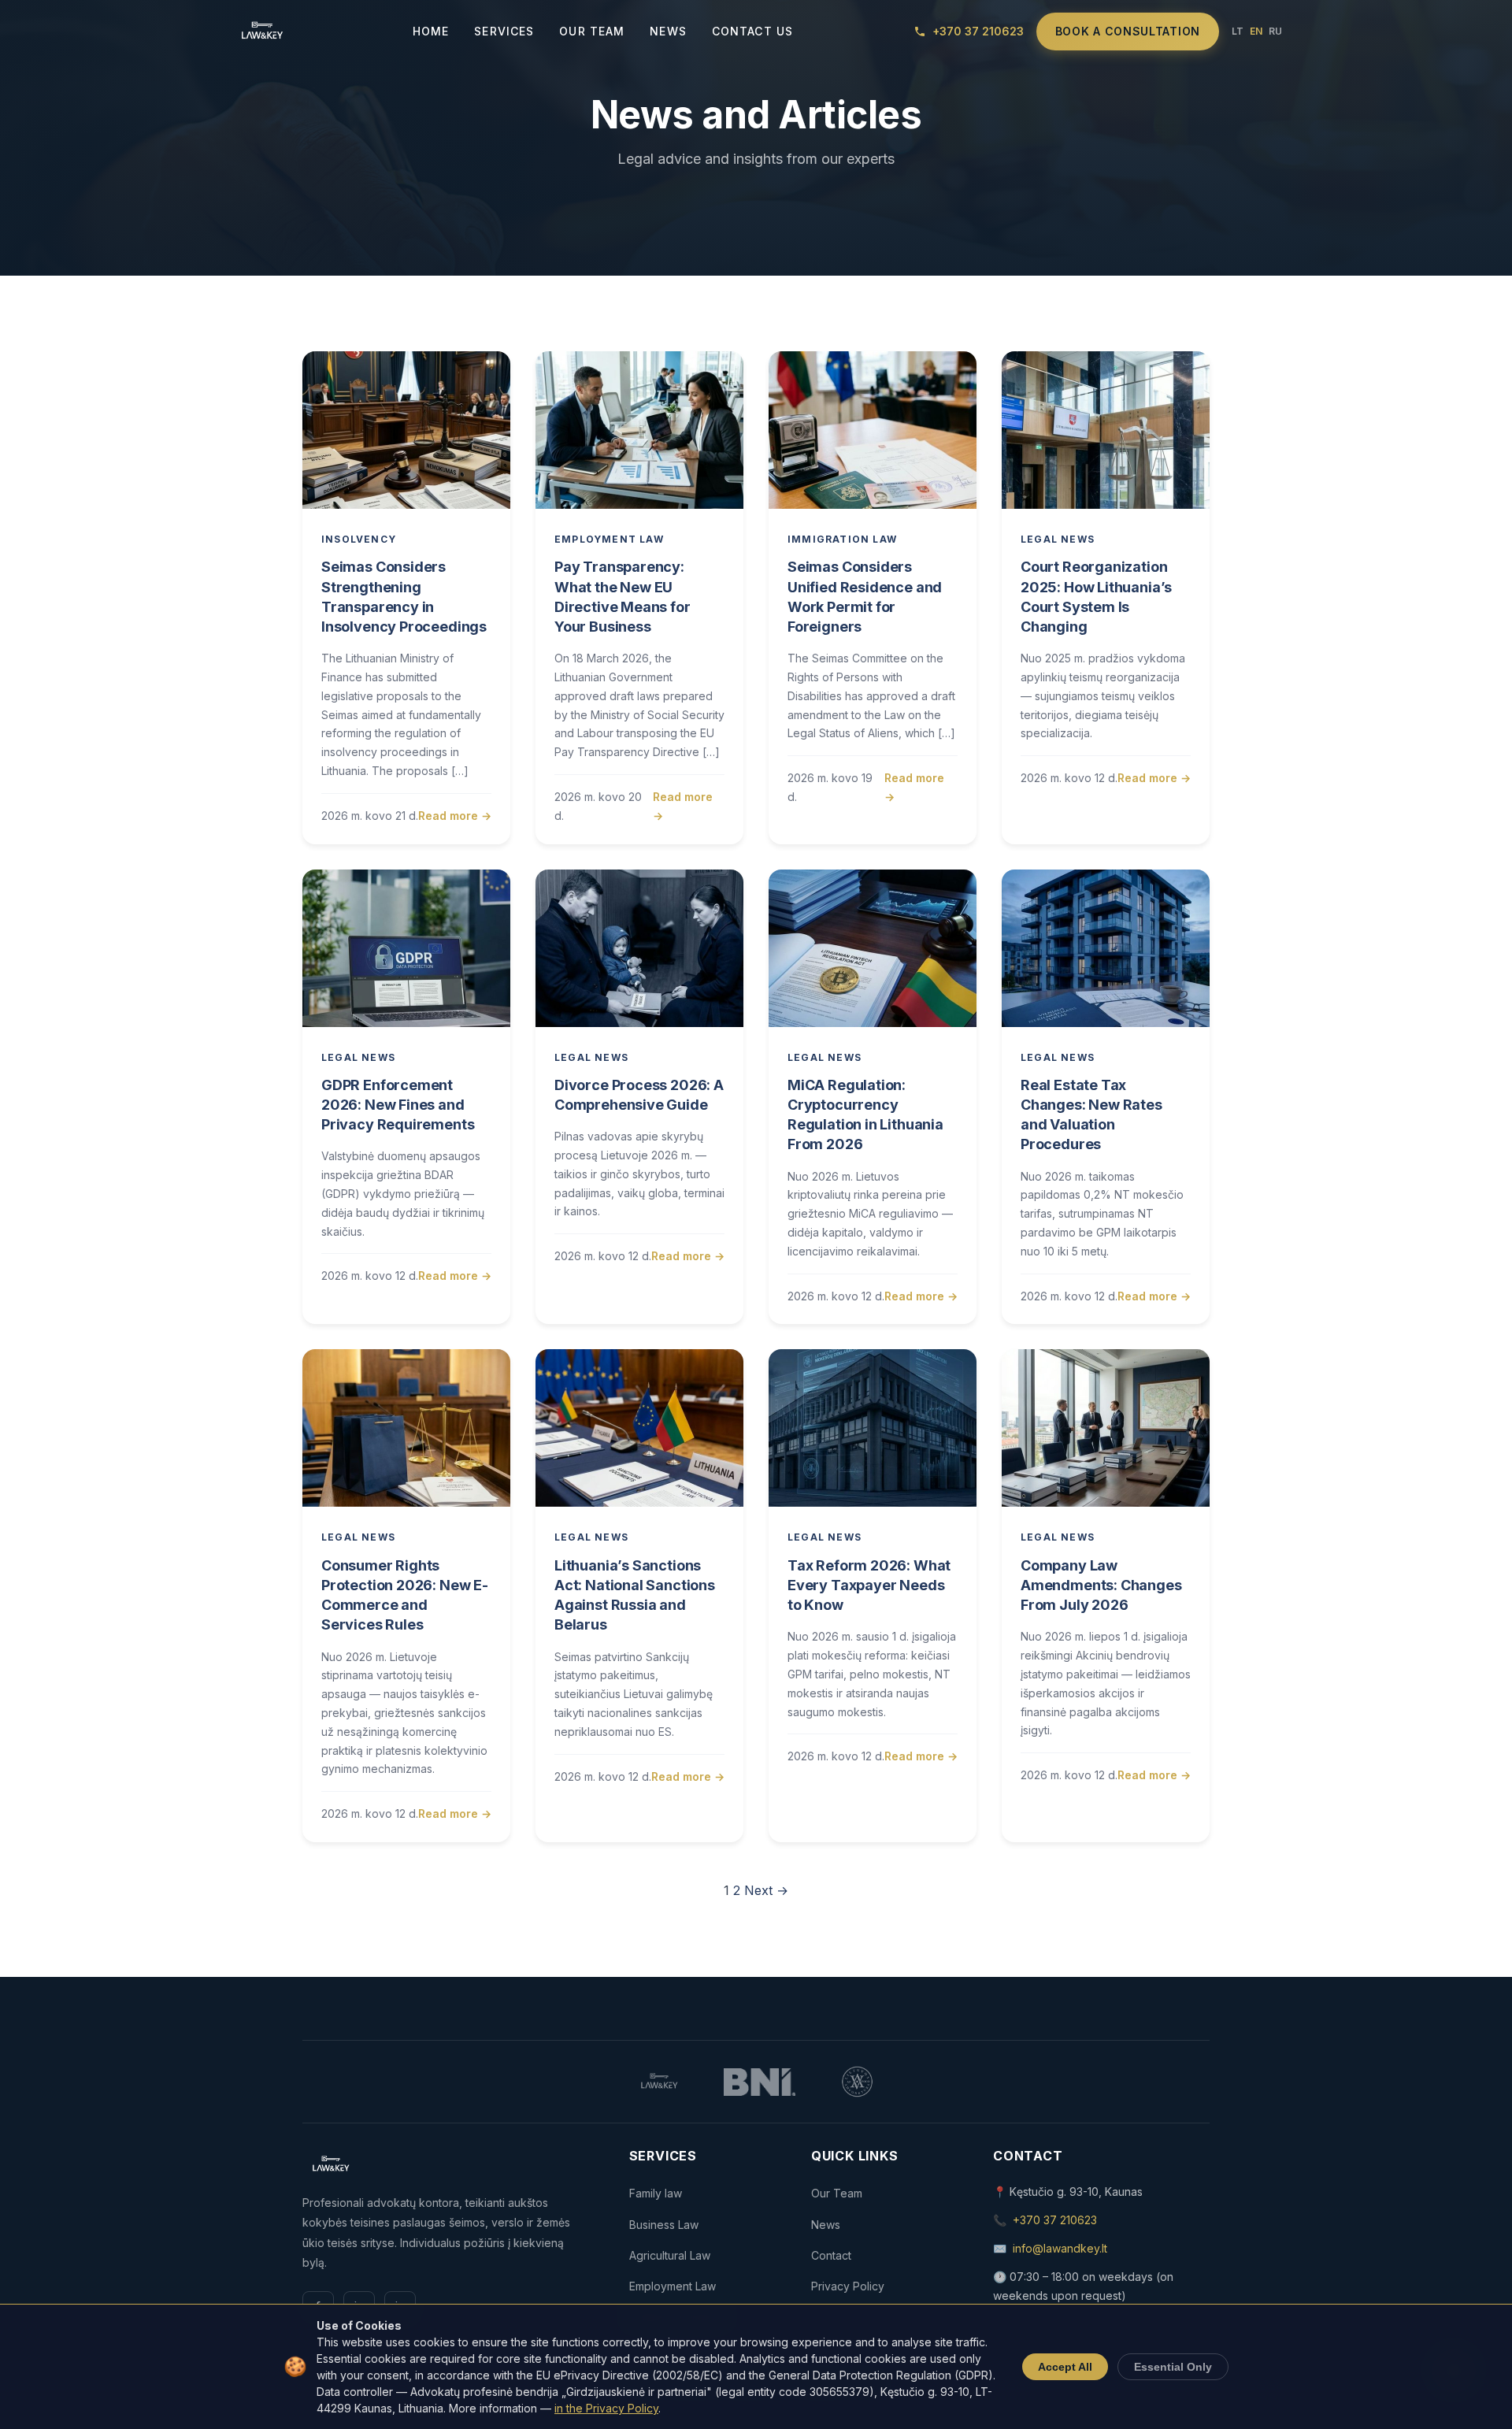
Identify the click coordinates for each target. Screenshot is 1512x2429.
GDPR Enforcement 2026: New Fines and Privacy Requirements (398, 1105)
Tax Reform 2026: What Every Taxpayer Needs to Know (869, 1585)
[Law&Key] (261, 31)
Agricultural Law (670, 2255)
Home (431, 31)
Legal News (1058, 539)
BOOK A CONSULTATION (1128, 31)
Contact (831, 2255)
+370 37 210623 (1055, 2220)
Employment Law (609, 539)
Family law (656, 2193)
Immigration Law (842, 539)
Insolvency (359, 539)
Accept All (1065, 2367)
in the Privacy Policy (606, 2408)
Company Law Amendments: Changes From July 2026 (1101, 1585)
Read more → (455, 816)
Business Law (664, 2225)
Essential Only (1173, 2367)
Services (504, 31)
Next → (766, 1890)
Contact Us (752, 31)
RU (1275, 31)
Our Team (592, 31)
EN (1256, 31)
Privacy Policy (848, 2286)
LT (1238, 31)
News (668, 31)
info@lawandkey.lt (1060, 2248)
